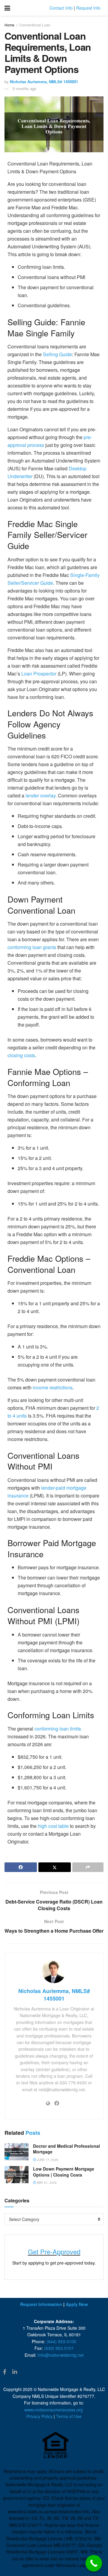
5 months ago (24, 88)
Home (9, 25)
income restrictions (53, 1387)
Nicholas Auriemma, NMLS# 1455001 (44, 82)
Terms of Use (69, 2416)
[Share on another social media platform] (88, 1867)
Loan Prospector (39, 674)
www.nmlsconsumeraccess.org (54, 2410)
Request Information (41, 2304)
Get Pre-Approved (54, 2251)
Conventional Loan (35, 25)
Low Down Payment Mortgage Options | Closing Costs (64, 2172)
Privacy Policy (39, 2416)
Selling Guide (57, 354)
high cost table (53, 1826)
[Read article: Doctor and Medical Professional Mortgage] (16, 2152)
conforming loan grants (32, 947)
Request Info (88, 8)
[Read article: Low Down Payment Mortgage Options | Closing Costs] (16, 2175)
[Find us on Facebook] (5, 2372)
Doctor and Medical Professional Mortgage (66, 2149)
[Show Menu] (7, 8)
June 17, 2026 (47, 2160)
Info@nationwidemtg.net (61, 2355)
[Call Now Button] (94, 2563)
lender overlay (40, 795)
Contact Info (61, 8)
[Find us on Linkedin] (15, 2372)
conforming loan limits (58, 1729)
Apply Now (77, 2304)
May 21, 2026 (46, 2183)
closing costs (21, 1055)
